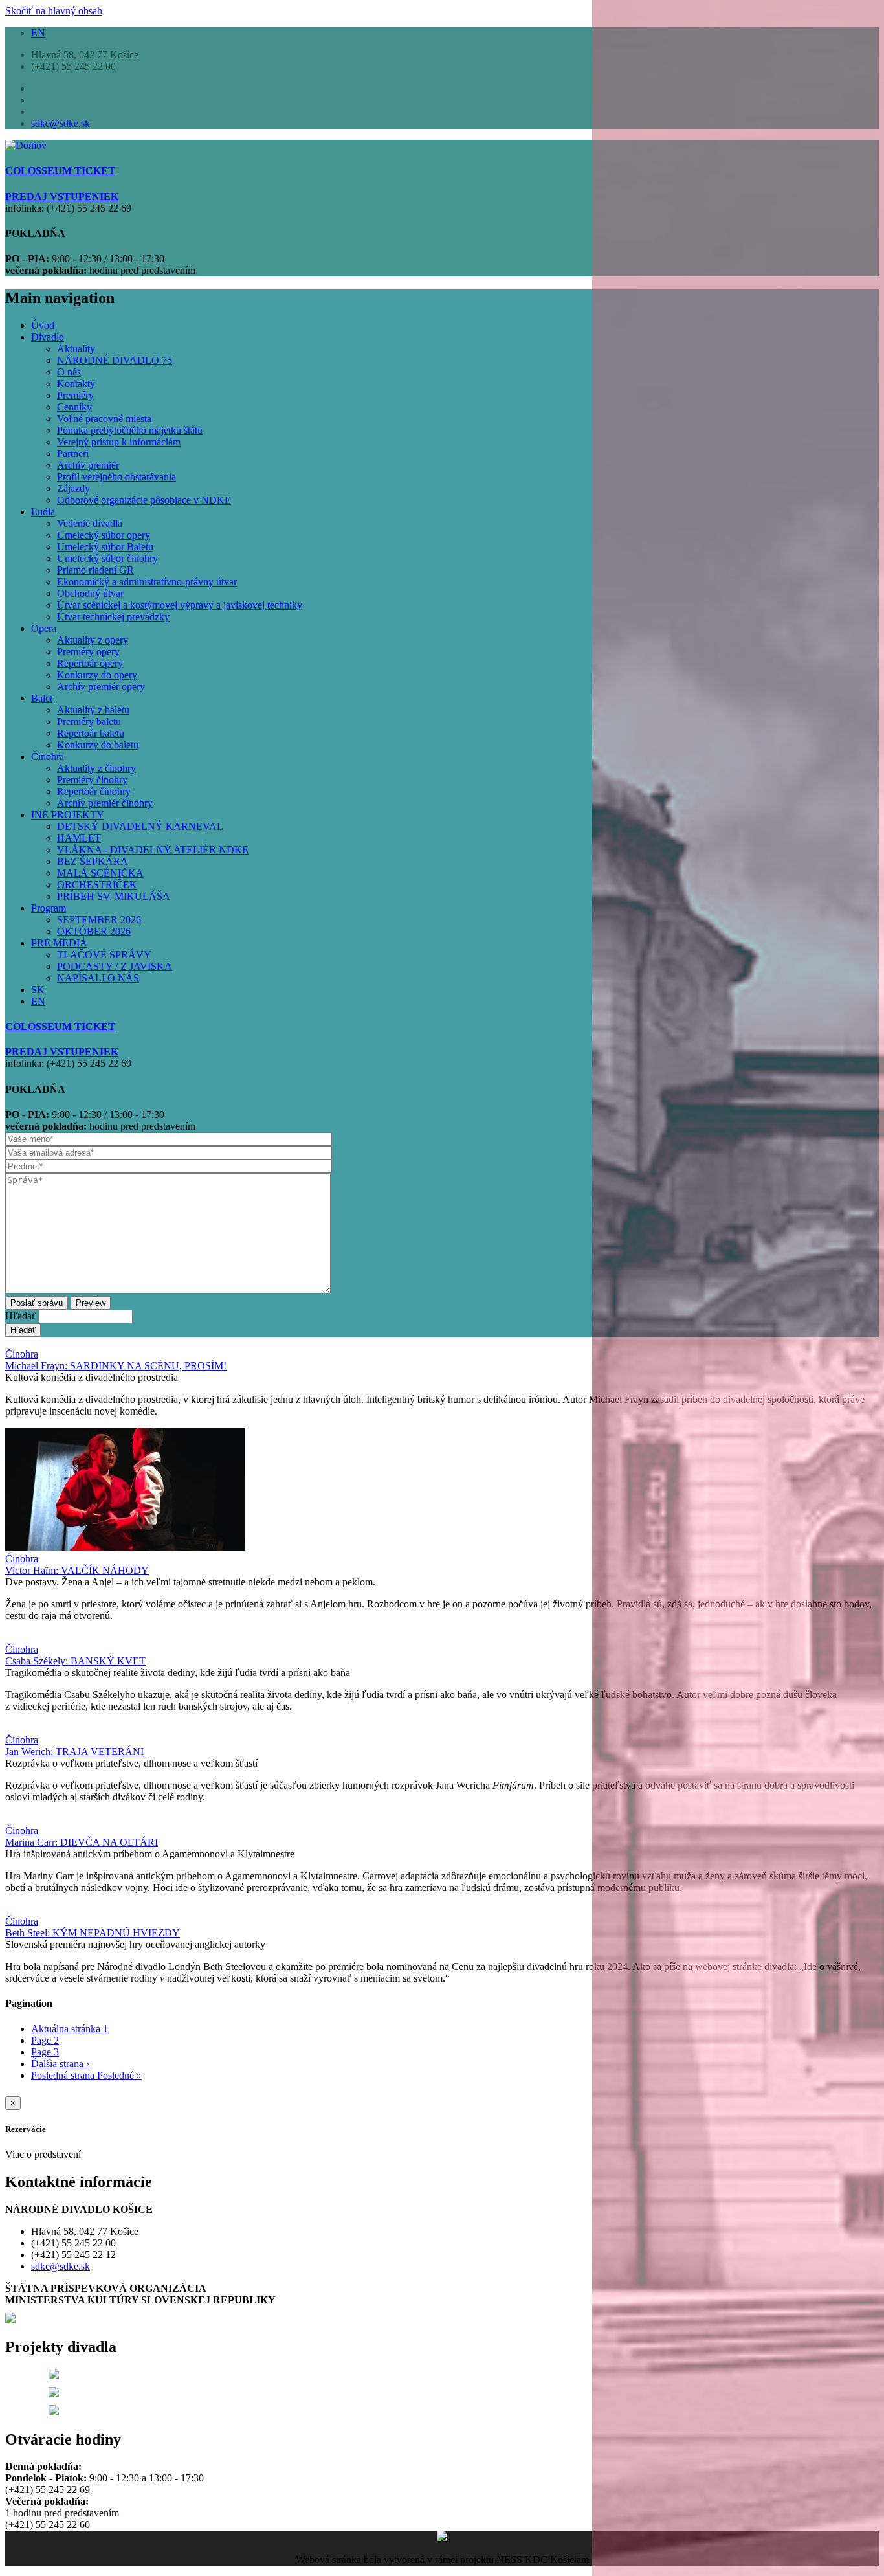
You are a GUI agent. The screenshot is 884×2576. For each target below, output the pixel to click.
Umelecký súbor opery (104, 535)
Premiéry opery (88, 652)
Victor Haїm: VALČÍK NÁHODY (77, 1570)
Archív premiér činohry (105, 803)
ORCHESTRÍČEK (97, 885)
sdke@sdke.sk (61, 123)
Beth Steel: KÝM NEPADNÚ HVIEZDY (93, 1933)
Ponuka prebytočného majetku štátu (130, 430)
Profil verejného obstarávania (116, 477)
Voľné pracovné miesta (104, 419)
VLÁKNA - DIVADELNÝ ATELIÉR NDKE (153, 850)
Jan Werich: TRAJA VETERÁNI (74, 1752)
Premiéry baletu (89, 722)
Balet (42, 698)
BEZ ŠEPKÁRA (93, 861)
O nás (69, 372)
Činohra (48, 756)
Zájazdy (73, 488)
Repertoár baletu (91, 733)
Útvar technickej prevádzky (113, 617)
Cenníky (74, 407)
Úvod (43, 325)
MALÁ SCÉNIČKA (100, 873)
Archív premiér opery (101, 687)
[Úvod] (26, 145)
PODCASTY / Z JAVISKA (115, 966)
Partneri (73, 454)
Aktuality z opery (93, 640)
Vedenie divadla (90, 523)
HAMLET (79, 838)
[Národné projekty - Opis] (54, 2412)
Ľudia (43, 512)
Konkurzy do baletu (98, 745)
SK (38, 990)
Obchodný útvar (90, 593)
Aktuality (76, 349)
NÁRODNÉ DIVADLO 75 (115, 360)
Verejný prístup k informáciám (119, 442)
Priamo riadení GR (95, 570)
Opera (44, 628)
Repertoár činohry (94, 791)
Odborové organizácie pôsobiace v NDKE (144, 500)
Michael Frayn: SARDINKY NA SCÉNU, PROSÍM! (116, 1366)
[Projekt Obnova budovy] (54, 2394)
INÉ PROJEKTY (68, 815)
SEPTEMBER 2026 (99, 920)
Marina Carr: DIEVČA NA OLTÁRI (82, 1842)
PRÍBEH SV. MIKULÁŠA (114, 896)
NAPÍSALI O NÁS (98, 978)
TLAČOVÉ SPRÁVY (104, 955)
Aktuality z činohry (96, 768)
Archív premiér (88, 465)
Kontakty (76, 384)
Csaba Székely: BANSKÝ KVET (75, 1661)
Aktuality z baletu (93, 710)
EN (38, 33)
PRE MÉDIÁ (59, 943)
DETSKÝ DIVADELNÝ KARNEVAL (140, 826)
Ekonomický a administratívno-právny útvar (147, 582)
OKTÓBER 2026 (94, 931)
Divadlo (48, 337)
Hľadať (21, 1316)
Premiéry (75, 395)
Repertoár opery (90, 663)
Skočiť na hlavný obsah (54, 11)
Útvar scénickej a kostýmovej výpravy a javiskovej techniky (180, 605)
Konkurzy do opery (97, 675)
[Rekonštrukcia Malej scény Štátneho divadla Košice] (54, 2376)
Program (49, 908)
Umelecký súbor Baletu (105, 547)
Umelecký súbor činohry (107, 558)
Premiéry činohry (92, 780)
